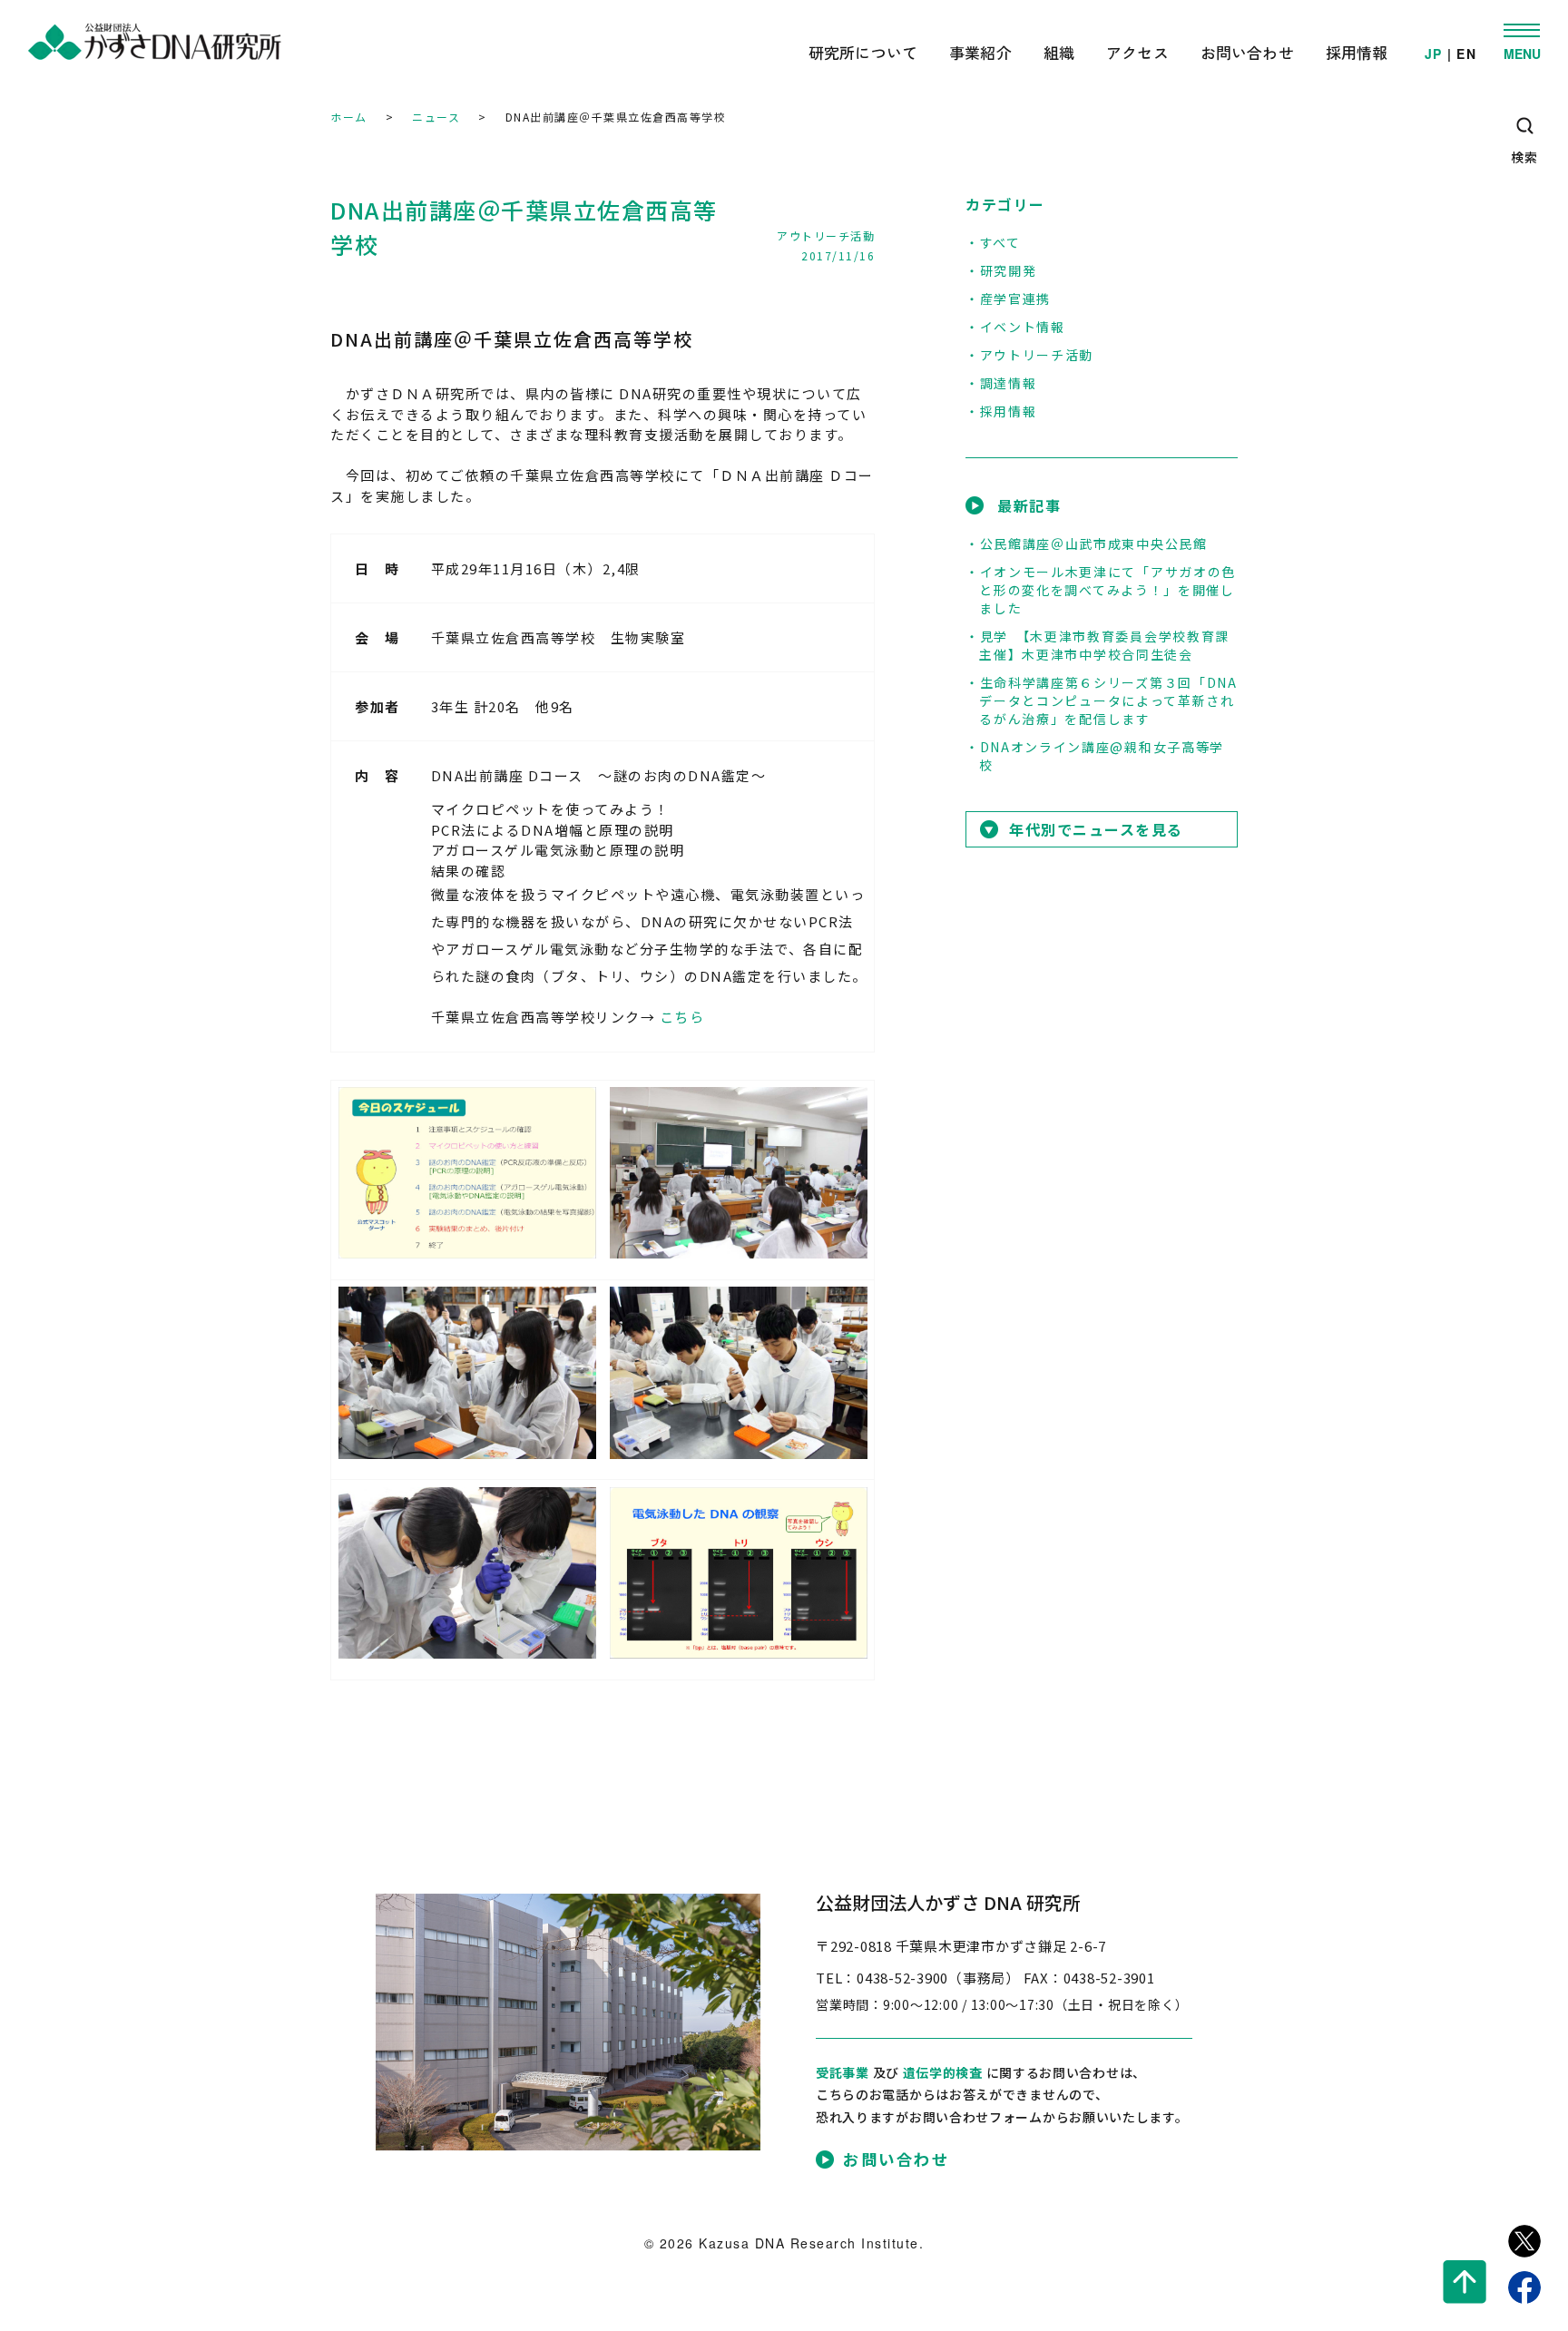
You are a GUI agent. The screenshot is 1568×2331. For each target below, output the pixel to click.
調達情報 (1008, 383)
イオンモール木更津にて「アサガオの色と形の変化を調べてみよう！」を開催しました (1107, 590)
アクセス (1137, 52)
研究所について (863, 52)
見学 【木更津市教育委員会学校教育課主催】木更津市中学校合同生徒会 (1104, 645)
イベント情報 (1023, 327)
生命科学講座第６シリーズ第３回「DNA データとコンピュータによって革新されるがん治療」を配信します (1108, 700)
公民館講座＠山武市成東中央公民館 (1094, 544)
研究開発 (1008, 270)
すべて (1000, 242)
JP (1434, 54)
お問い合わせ (1247, 52)
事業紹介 (980, 52)
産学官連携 (1015, 299)
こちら (682, 1017)
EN (1466, 54)
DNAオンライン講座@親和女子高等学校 (1102, 756)
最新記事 (1029, 505)
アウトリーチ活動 (826, 235)
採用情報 (1357, 52)
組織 (1059, 52)
